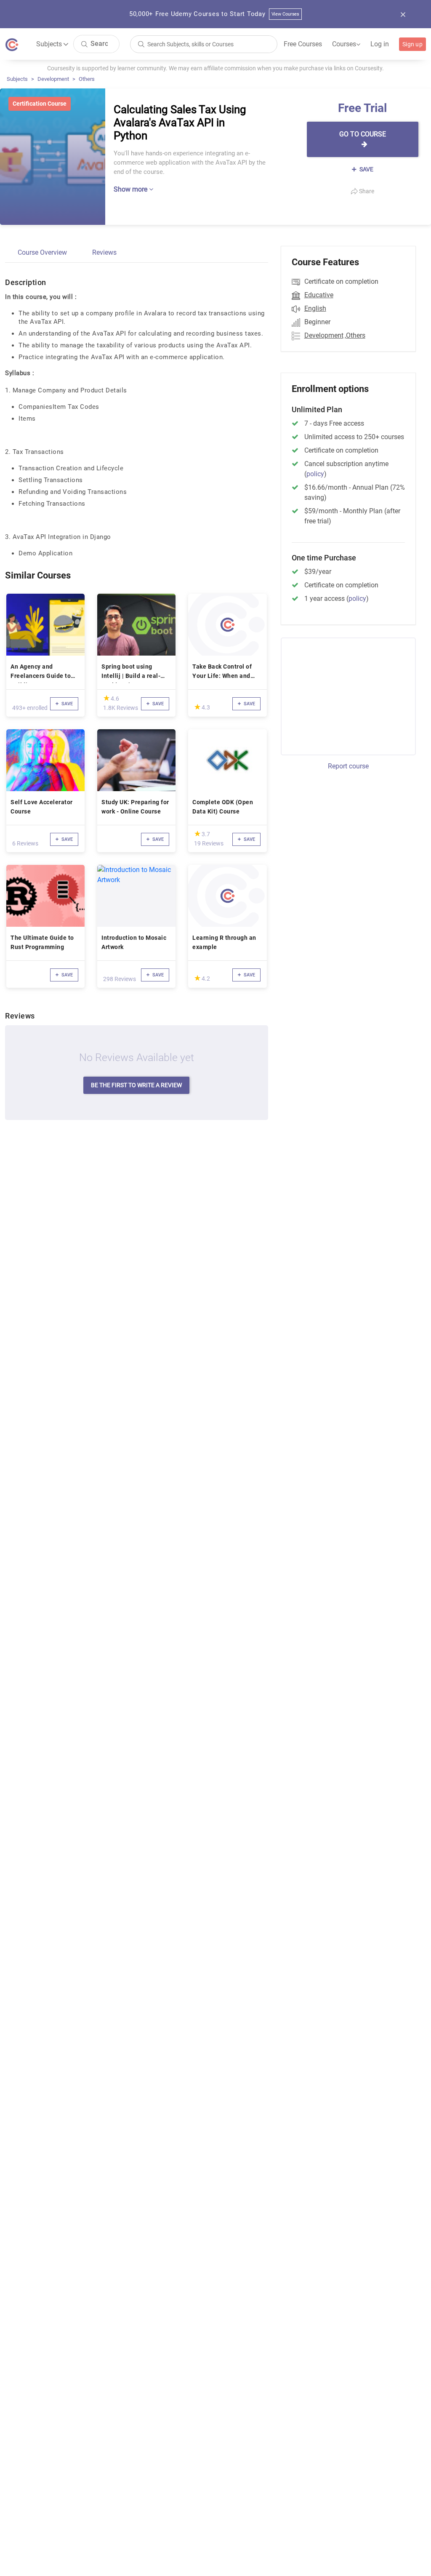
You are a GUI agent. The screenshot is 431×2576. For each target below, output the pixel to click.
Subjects (17, 79)
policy (315, 474)
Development (53, 79)
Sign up (412, 44)
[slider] (106, 698)
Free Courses (303, 44)
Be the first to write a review (136, 1085)
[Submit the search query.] (84, 44)
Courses (346, 44)
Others (87, 79)
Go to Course (363, 134)
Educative (319, 295)
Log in (380, 44)
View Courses (286, 14)
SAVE (366, 169)
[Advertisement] (351, 695)
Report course (348, 766)
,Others (355, 335)
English (315, 308)
